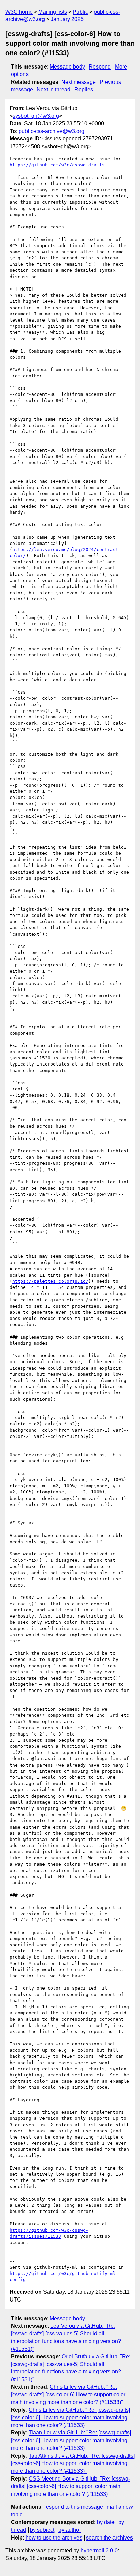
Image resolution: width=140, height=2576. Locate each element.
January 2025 (67, 19)
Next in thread (54, 90)
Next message (78, 82)
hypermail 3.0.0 (99, 2551)
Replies (84, 90)
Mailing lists (53, 12)
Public (80, 12)
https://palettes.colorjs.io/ (50, 1281)
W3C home (19, 12)
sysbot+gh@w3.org (36, 116)
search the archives (109, 2538)
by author (70, 2530)
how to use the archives (54, 2538)
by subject (42, 2530)
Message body (67, 67)
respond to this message (74, 2507)
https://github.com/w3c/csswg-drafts (57, 165)
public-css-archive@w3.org (51, 131)
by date (106, 2522)
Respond (100, 67)
